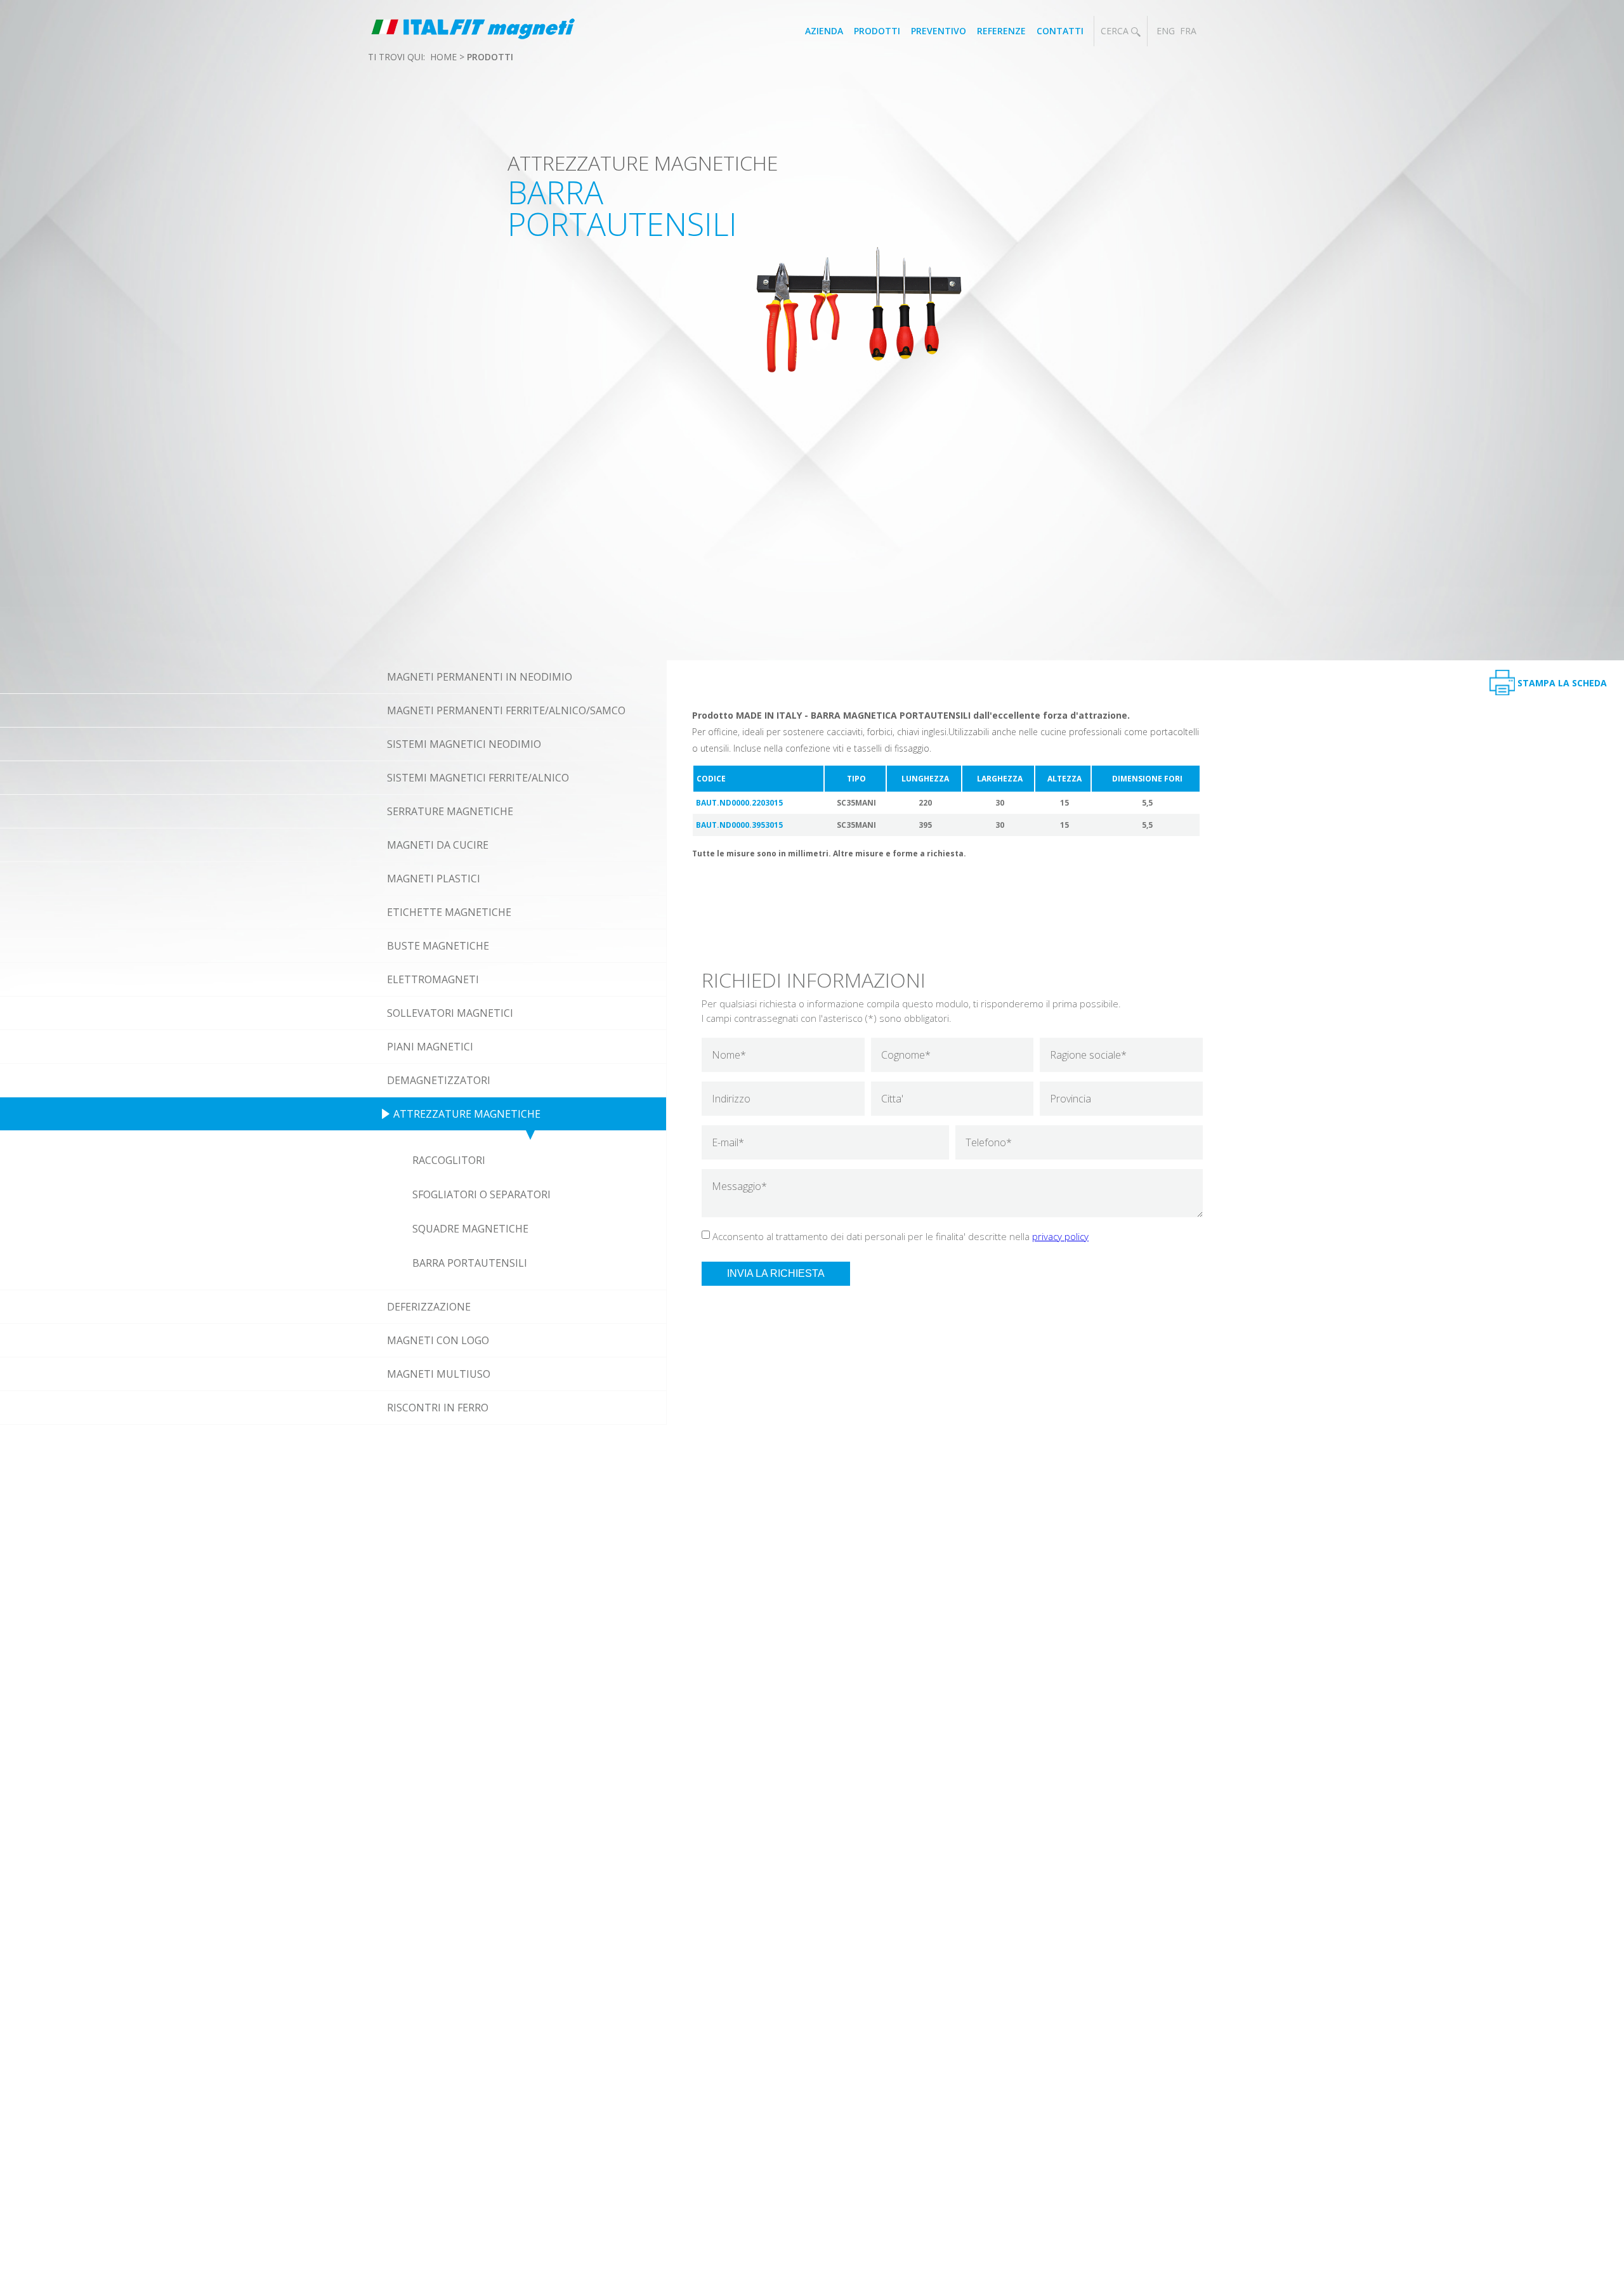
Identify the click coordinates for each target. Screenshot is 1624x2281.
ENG (1166, 31)
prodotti (490, 57)
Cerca (1116, 31)
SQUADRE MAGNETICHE (470, 1229)
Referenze (1001, 31)
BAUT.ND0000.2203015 (739, 803)
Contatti (1060, 31)
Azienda (824, 31)
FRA (1188, 31)
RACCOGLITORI (449, 1160)
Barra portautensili (470, 1263)
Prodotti (877, 31)
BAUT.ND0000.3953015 (739, 825)
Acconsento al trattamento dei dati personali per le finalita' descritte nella (900, 1236)
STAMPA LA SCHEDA (1562, 683)
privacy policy (1060, 1236)
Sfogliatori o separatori (481, 1194)
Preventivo (939, 31)
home (443, 57)
